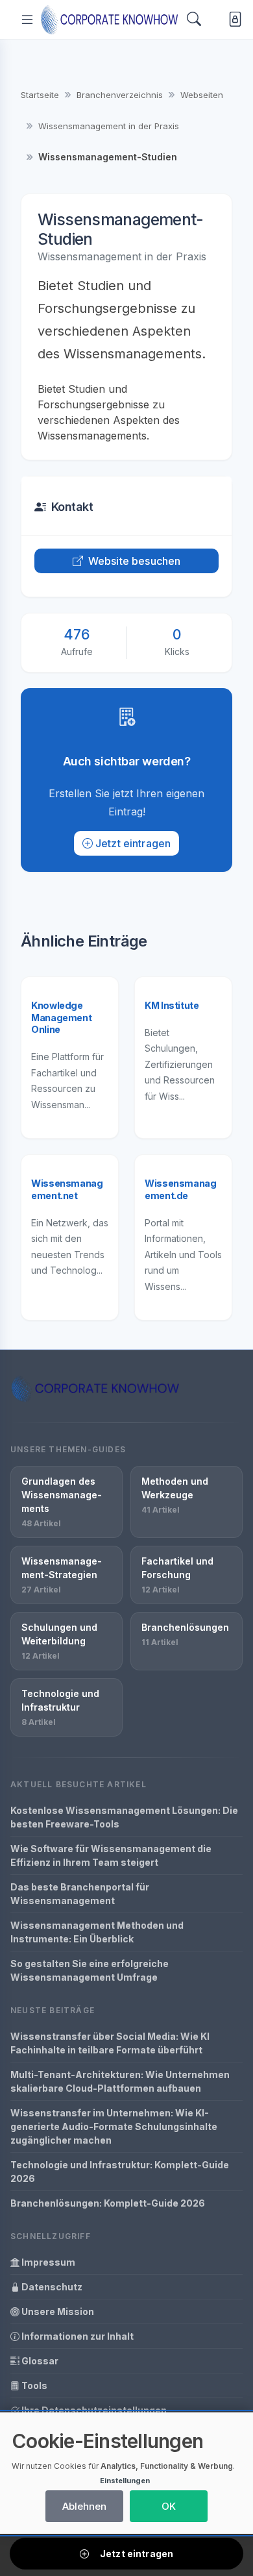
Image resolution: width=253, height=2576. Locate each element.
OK (169, 2506)
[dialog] (126, 2473)
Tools (33, 2385)
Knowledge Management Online (61, 1017)
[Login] (233, 20)
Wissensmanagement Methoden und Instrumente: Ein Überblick (97, 1932)
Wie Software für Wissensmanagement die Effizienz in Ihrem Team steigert (111, 1855)
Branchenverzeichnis (120, 95)
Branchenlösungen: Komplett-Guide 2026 (108, 2203)
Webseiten (202, 95)
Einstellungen (125, 2481)
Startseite (40, 95)
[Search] (194, 19)
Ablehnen (84, 2506)
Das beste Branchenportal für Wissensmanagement (80, 1894)
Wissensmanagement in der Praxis (109, 126)
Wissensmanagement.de (181, 1189)
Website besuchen (135, 561)
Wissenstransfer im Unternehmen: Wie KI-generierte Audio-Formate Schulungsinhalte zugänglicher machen (114, 2126)
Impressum (47, 2262)
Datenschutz (51, 2287)
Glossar (39, 2361)
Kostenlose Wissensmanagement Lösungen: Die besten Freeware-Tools (124, 1817)
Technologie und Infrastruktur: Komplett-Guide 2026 (120, 2172)
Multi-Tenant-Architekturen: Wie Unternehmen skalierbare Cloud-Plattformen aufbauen (120, 2081)
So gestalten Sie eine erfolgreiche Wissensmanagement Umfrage (90, 1970)
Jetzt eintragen (133, 843)
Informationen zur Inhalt (77, 2336)
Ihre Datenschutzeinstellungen (93, 2410)
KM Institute (172, 1005)
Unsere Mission (57, 2311)
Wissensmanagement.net (67, 1189)
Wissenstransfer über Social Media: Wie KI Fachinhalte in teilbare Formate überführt (110, 2043)
